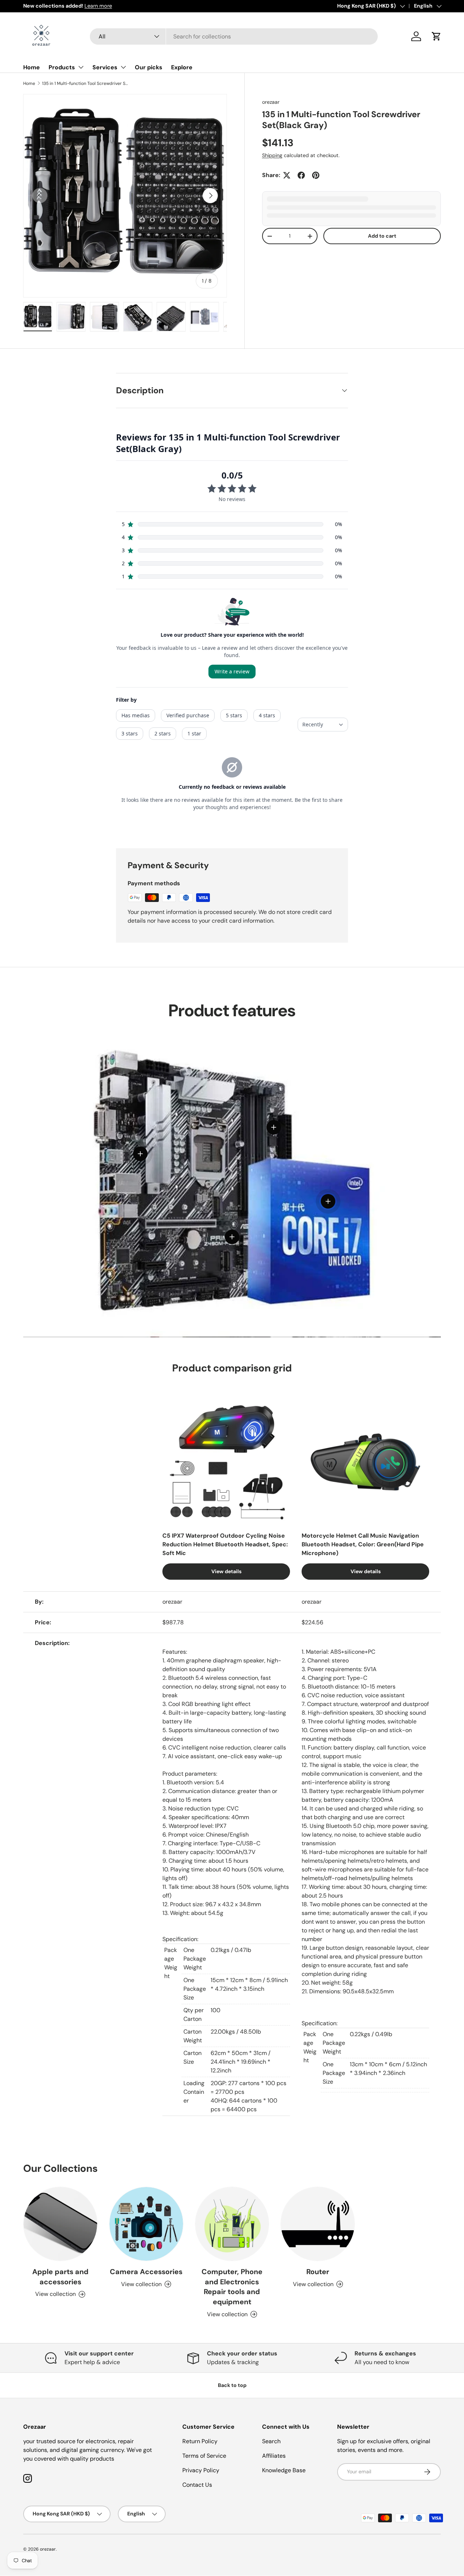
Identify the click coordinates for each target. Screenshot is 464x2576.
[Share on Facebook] (301, 175)
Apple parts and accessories (60, 2277)
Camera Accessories (146, 2272)
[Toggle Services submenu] (123, 67)
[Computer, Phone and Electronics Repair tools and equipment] (232, 2224)
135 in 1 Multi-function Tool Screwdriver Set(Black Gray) (86, 83)
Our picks (149, 67)
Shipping (272, 155)
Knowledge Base (284, 2470)
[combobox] (234, 36)
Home (32, 67)
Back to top (232, 2385)
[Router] (318, 2224)
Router (318, 2272)
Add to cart (382, 236)
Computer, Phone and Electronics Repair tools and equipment (232, 2287)
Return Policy (200, 2441)
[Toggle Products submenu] (81, 67)
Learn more (94, 6)
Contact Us (197, 2485)
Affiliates (274, 2456)
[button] (436, 36)
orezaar (271, 102)
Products (62, 67)
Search (271, 2441)
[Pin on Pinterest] (316, 175)
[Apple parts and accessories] (60, 2224)
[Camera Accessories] (146, 2224)
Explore (182, 67)
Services (105, 67)
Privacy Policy (201, 2470)
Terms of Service (204, 2456)
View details (226, 1571)
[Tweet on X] (287, 175)
